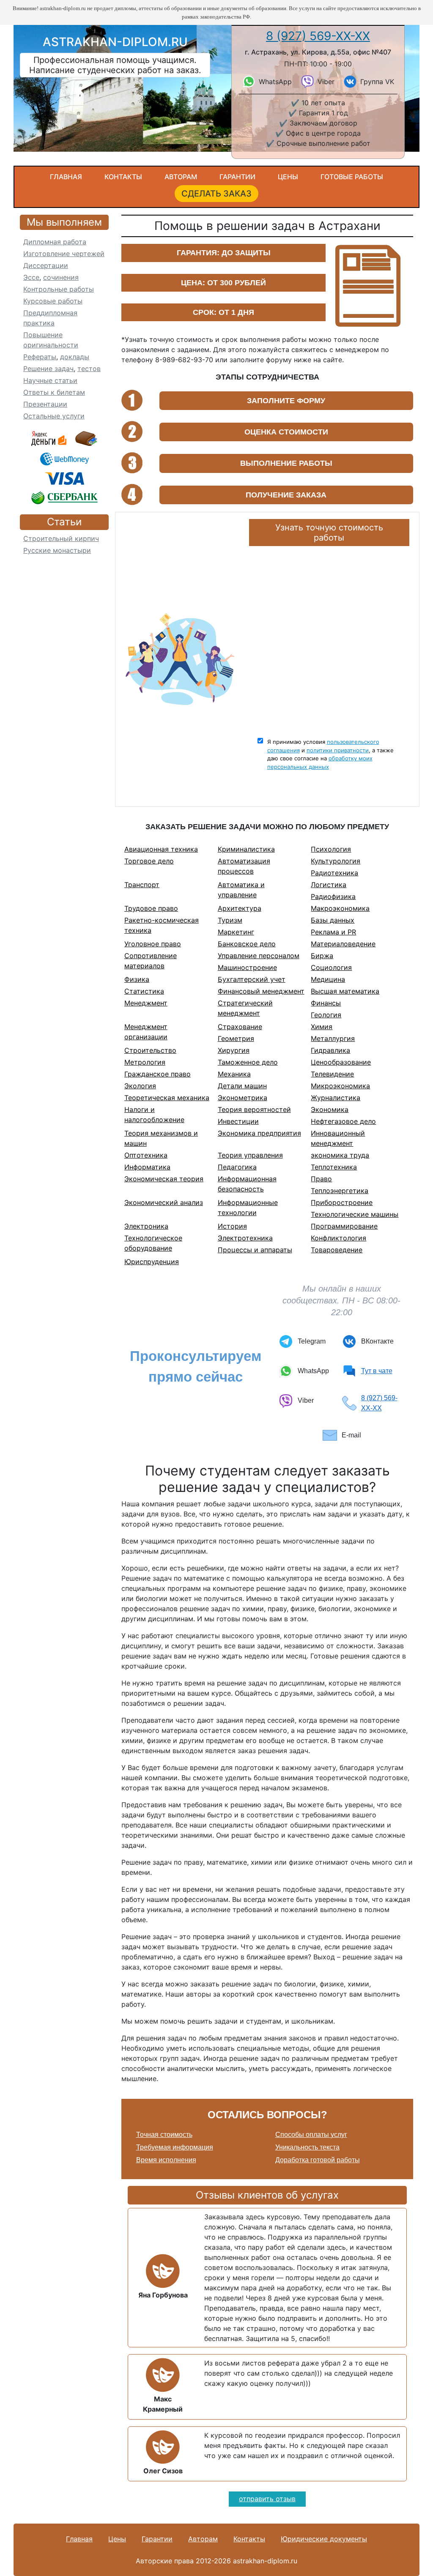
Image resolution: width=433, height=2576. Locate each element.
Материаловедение (343, 944)
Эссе (31, 277)
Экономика (330, 1109)
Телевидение (332, 1074)
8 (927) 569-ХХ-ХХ (318, 36)
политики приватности (338, 750)
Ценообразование (341, 1062)
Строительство (150, 1050)
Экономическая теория (164, 1179)
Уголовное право (153, 944)
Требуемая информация (175, 2147)
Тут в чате (377, 1371)
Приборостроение (342, 1202)
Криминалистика (246, 849)
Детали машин (242, 1086)
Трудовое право (151, 908)
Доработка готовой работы (318, 2160)
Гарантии (237, 177)
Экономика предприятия (259, 1133)
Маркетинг (236, 932)
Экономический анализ (164, 1202)
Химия (322, 1027)
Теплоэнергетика (340, 1191)
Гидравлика (330, 1050)
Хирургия (234, 1050)
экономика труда (340, 1155)
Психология (331, 849)
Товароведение (337, 1250)
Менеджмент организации (146, 1032)
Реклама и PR (333, 932)
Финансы (326, 1003)
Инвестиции (238, 1121)
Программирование (344, 1226)
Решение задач (48, 369)
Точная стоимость (164, 2135)
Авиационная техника (161, 849)
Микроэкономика (340, 1086)
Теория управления (250, 1155)
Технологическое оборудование (153, 1243)
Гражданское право (158, 1074)
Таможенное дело (248, 1062)
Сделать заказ (216, 194)
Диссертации (46, 265)
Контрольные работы (59, 289)
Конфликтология (338, 1238)
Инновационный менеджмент (338, 1138)
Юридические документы (324, 2539)
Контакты (123, 177)
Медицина (328, 979)
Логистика (329, 885)
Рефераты (40, 357)
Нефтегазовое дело (343, 1121)
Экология (140, 1086)
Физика (137, 979)
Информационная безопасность (247, 1184)
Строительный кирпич (61, 538)
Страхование (240, 1027)
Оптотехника (146, 1155)
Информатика (147, 1167)
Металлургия (333, 1038)
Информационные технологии (248, 1207)
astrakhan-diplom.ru (115, 42)
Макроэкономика (340, 908)
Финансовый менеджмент (261, 991)
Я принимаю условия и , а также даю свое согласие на (330, 754)
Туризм (230, 920)
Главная (66, 177)
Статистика (144, 991)
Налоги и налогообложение (154, 1115)
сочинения (61, 277)
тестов (89, 369)
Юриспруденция (152, 1262)
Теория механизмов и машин (161, 1138)
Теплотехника (334, 1167)
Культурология (336, 861)
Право (321, 1179)
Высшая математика (345, 991)
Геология (326, 1015)
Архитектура (240, 908)
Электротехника (245, 1238)
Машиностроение (247, 967)
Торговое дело (149, 861)
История (232, 1226)
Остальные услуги (54, 416)
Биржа (322, 956)
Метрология (145, 1062)
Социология (331, 967)
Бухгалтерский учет (252, 979)
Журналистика (336, 1098)
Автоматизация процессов (244, 866)
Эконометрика (243, 1098)
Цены (288, 177)
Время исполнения (166, 2160)
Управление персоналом (259, 956)
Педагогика (237, 1167)
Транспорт (142, 885)
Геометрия (236, 1038)
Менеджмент (146, 1003)
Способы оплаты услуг (311, 2135)
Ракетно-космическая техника (162, 925)
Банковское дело (247, 944)
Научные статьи (50, 380)
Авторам (181, 177)
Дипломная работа (55, 242)
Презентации (45, 404)
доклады (75, 357)
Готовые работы (352, 177)
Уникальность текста (307, 2147)
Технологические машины (355, 1214)
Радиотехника (334, 873)
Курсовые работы (53, 301)
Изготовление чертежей (64, 254)
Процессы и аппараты (255, 1250)
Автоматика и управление (241, 890)
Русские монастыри (57, 550)
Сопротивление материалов (151, 961)
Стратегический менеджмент (245, 1008)
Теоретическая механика (167, 1098)
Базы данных (333, 920)
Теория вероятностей (254, 1109)
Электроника (146, 1226)
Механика (234, 1074)
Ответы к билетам (54, 392)
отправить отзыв (267, 2499)
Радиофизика (333, 896)
